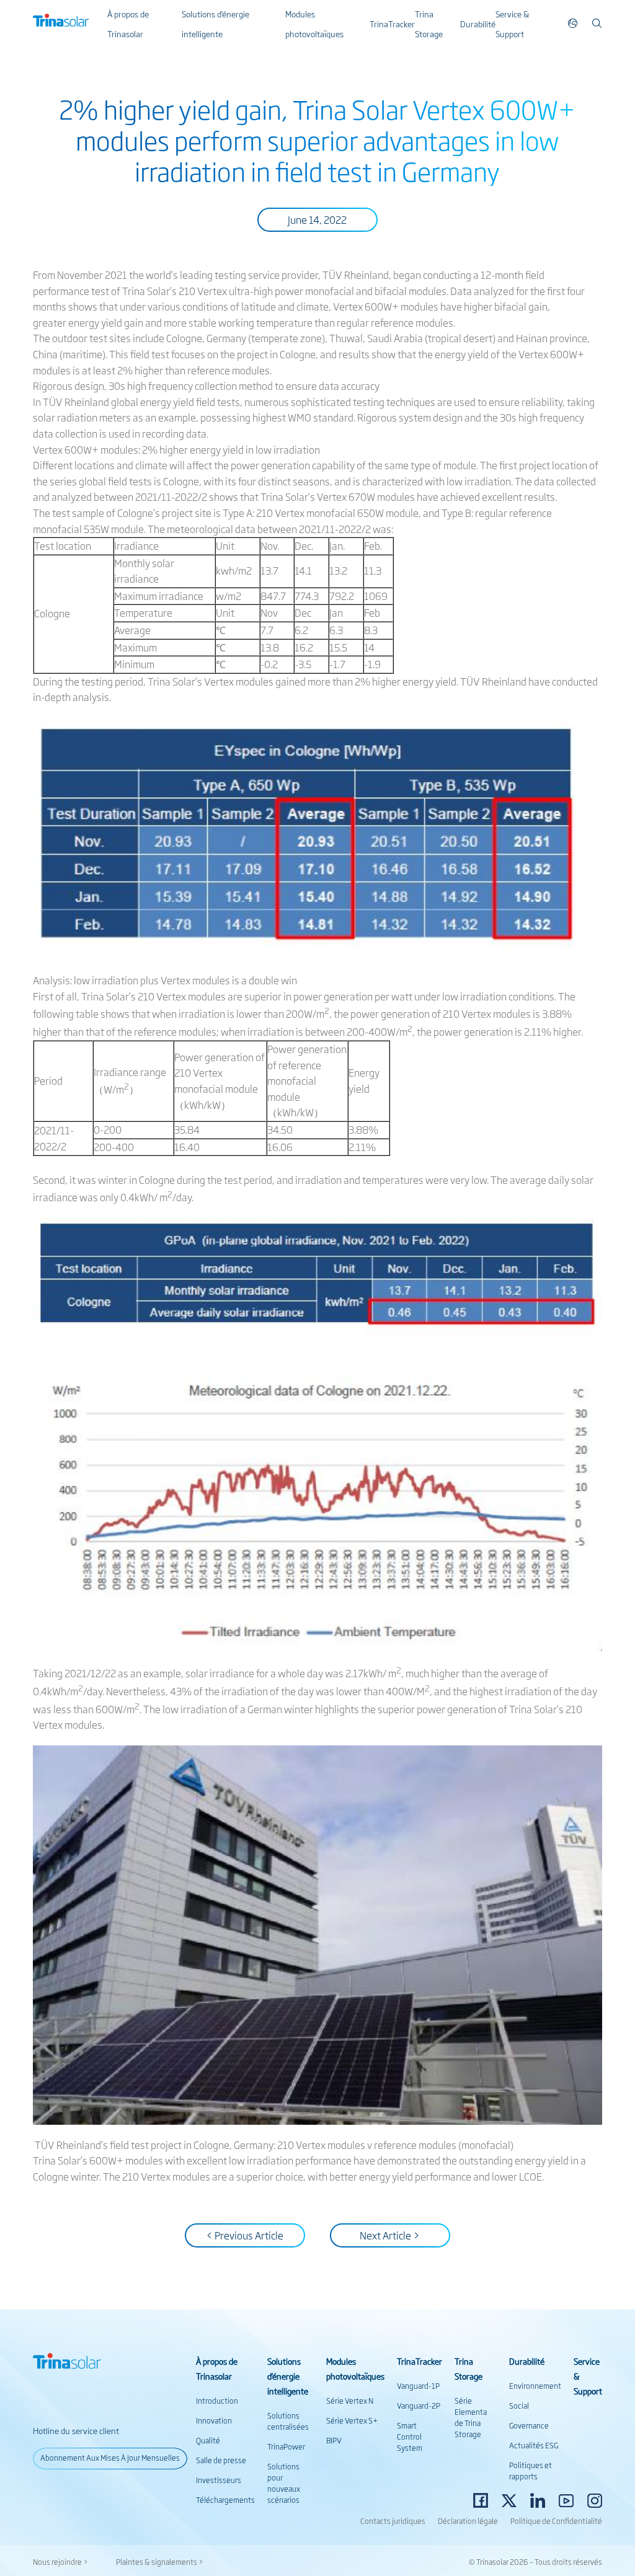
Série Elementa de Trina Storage (471, 2417)
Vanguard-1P (418, 2386)
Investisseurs (219, 2480)
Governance (529, 2425)
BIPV (334, 2440)
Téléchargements (225, 2500)
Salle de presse (221, 2460)
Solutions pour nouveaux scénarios (284, 2483)
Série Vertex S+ (352, 2420)
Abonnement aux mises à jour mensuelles (110, 2458)
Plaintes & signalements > (160, 2562)
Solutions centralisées (288, 2421)
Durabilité (478, 24)
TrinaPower (286, 2446)
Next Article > (390, 2235)
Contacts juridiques (393, 2521)
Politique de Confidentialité (556, 2521)
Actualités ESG (534, 2445)
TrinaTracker (392, 24)
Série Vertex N (350, 2401)
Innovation (214, 2420)
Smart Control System (410, 2437)
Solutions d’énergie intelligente (288, 2376)
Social (519, 2406)
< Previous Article (245, 2235)
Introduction (217, 2401)
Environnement (535, 2386)
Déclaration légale (468, 2521)
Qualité (208, 2440)
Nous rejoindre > (60, 2562)
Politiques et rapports (531, 2471)
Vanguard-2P (419, 2406)
